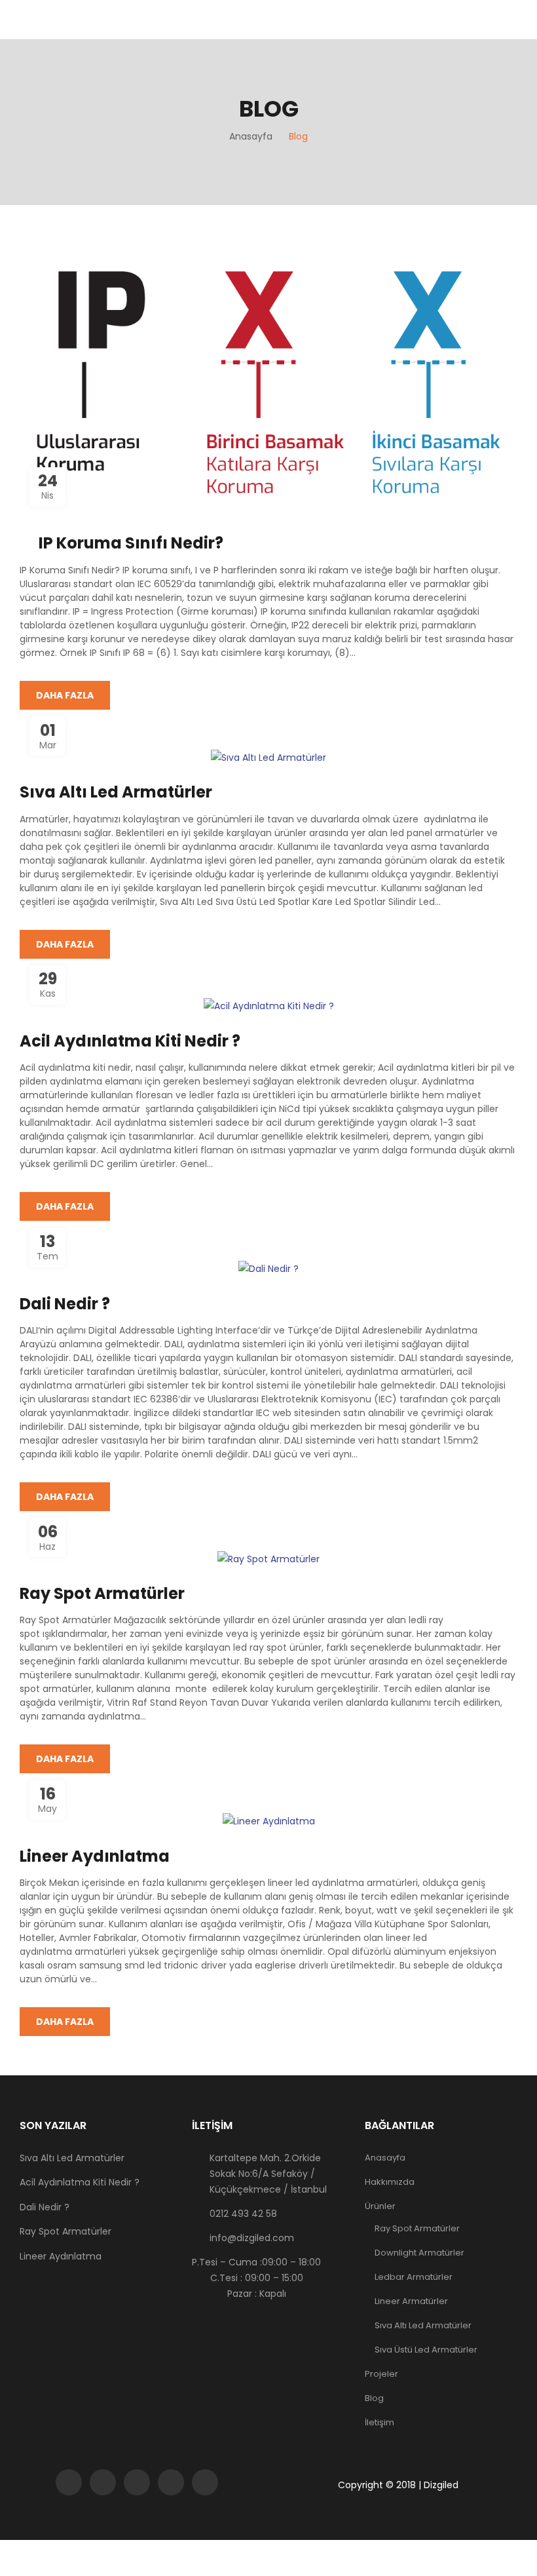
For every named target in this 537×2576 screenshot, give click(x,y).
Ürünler (380, 2206)
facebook (69, 2482)
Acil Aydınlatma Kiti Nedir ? (130, 1041)
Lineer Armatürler (411, 2301)
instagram (137, 2482)
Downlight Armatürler (419, 2253)
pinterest (205, 2482)
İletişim (380, 2422)
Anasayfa (385, 2158)
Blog (374, 2398)
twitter (103, 2482)
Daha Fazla (65, 695)
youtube (171, 2482)
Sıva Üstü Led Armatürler (426, 2350)
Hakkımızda (390, 2182)
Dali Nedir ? (65, 1304)
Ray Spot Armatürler (102, 1593)
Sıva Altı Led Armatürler (116, 792)
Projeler (381, 2374)
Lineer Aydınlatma (95, 1856)
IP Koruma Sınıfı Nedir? (131, 543)
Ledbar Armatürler (414, 2277)
